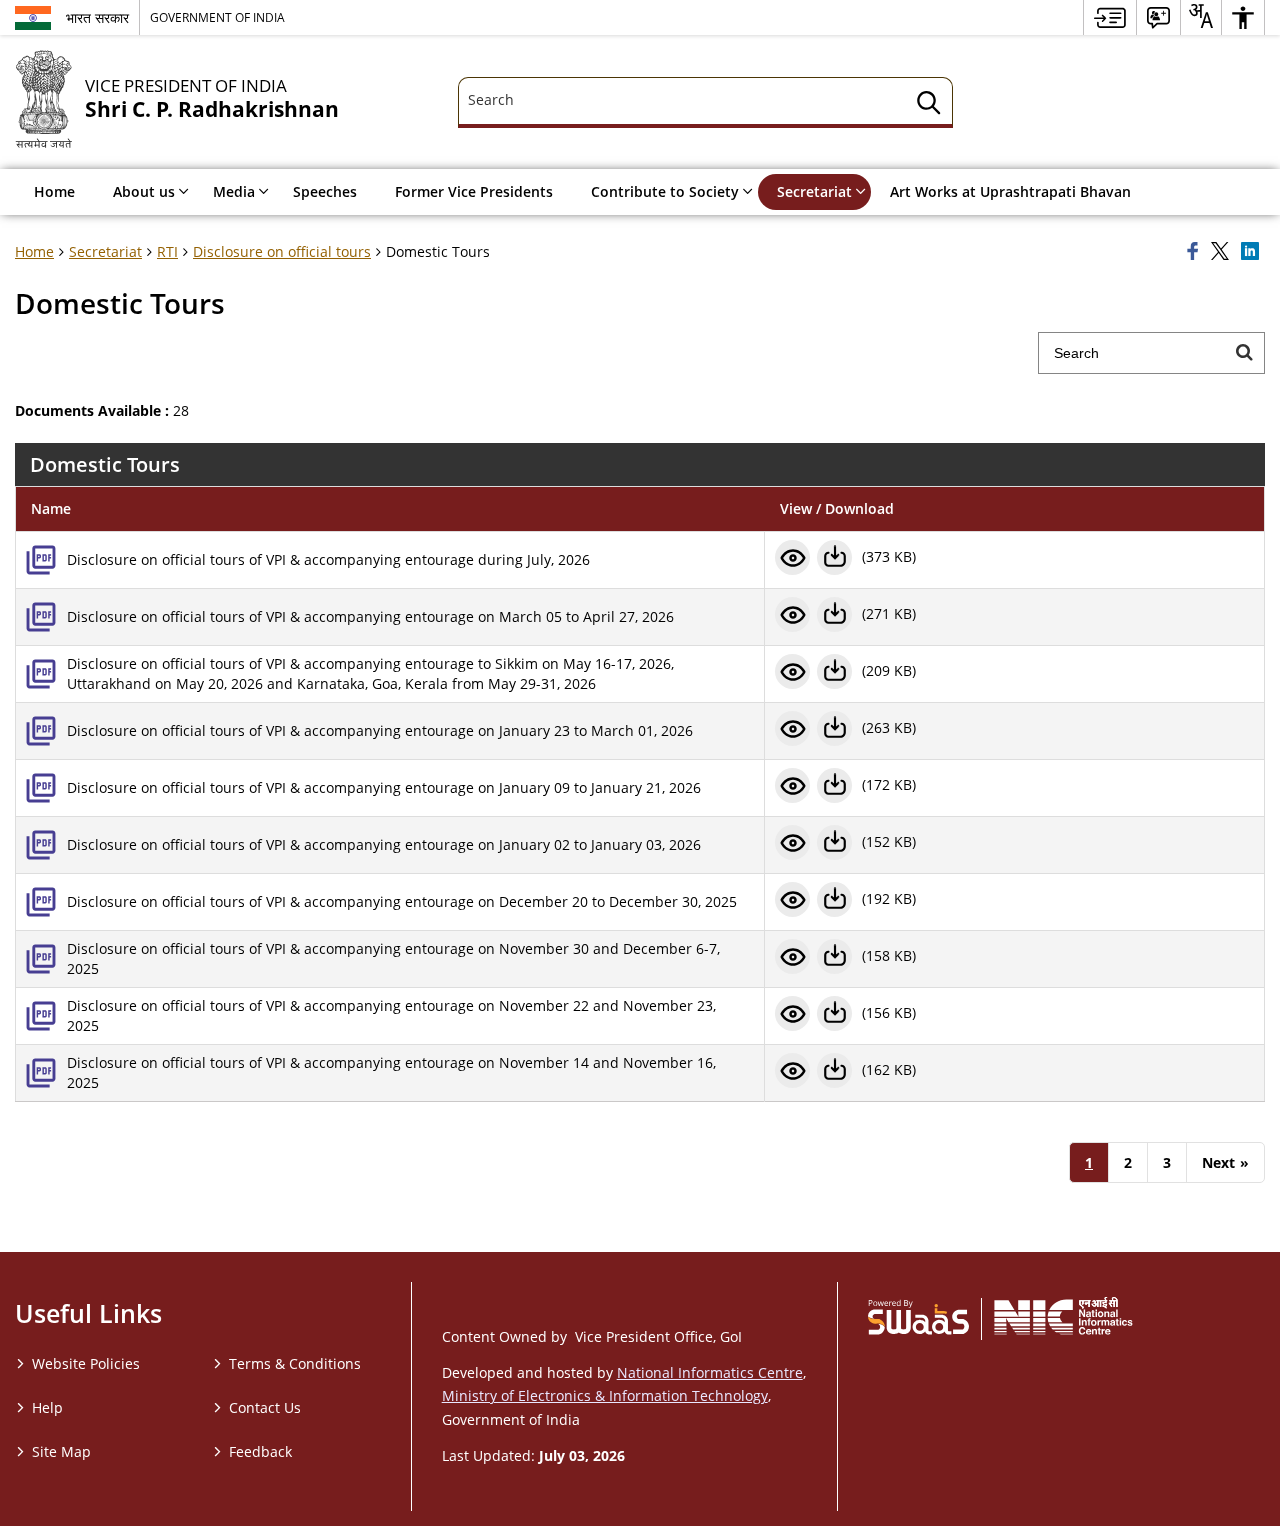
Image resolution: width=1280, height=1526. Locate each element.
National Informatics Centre (710, 1372)
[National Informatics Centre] (1063, 1316)
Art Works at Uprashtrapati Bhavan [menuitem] (1010, 191)
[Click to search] (1244, 353)
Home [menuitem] (54, 191)
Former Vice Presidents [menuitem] (474, 191)
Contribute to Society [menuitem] (665, 191)
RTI (167, 251)
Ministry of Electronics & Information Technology (605, 1395)
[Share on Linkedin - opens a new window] (1253, 252)
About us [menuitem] (144, 191)
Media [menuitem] (234, 191)
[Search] (929, 105)
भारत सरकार (97, 17)
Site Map (61, 1451)
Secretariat (105, 251)
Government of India (217, 17)
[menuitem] (1110, 17)
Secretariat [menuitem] (814, 191)
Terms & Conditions (295, 1363)
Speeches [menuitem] (325, 191)
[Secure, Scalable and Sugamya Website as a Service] (918, 1316)
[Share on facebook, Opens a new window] (1196, 252)
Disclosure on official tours (282, 251)
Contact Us (265, 1407)
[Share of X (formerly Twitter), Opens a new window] (1223, 252)
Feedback (260, 1451)
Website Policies (86, 1363)
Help (47, 1407)
